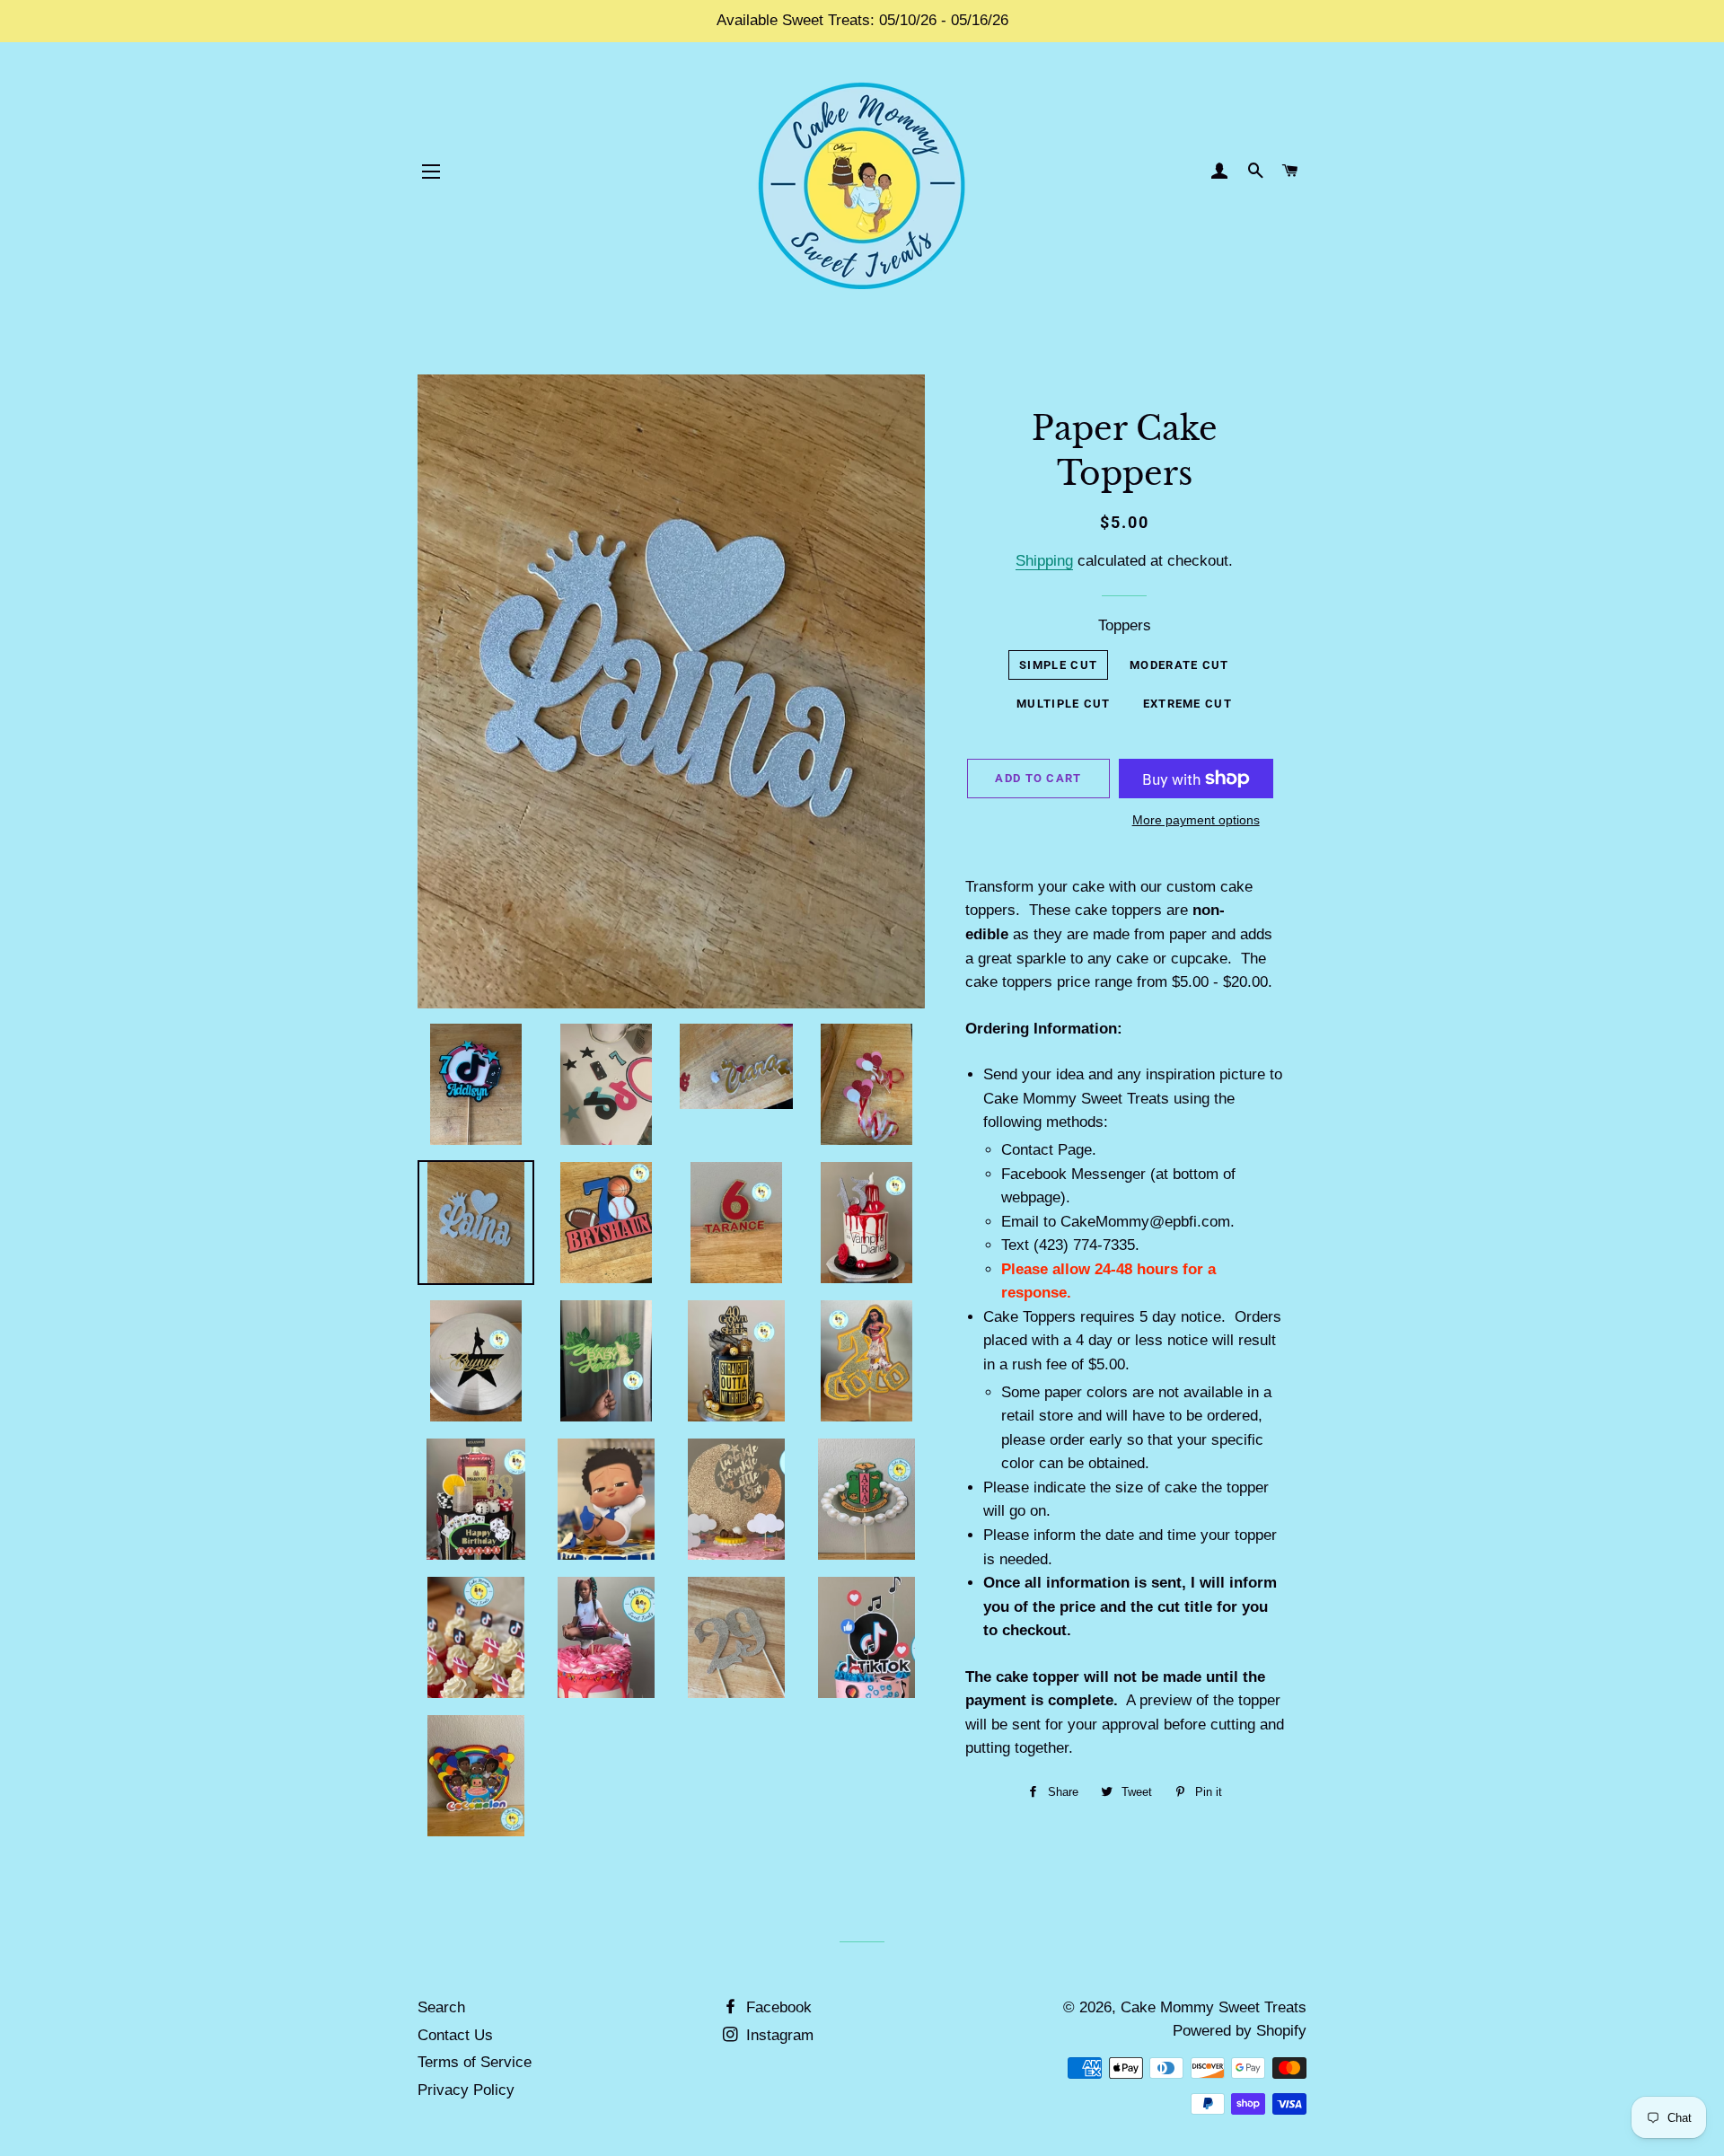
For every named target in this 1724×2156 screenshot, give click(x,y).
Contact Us (455, 2035)
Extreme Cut (1187, 704)
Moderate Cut (1179, 665)
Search (441, 2007)
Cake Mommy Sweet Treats (1214, 2007)
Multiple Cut (1064, 704)
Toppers (1125, 625)
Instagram (778, 2035)
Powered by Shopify (1240, 2031)
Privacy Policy (466, 2090)
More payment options (1196, 820)
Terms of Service (475, 2062)
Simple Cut (1058, 665)
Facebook (777, 2007)
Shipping (1044, 561)
